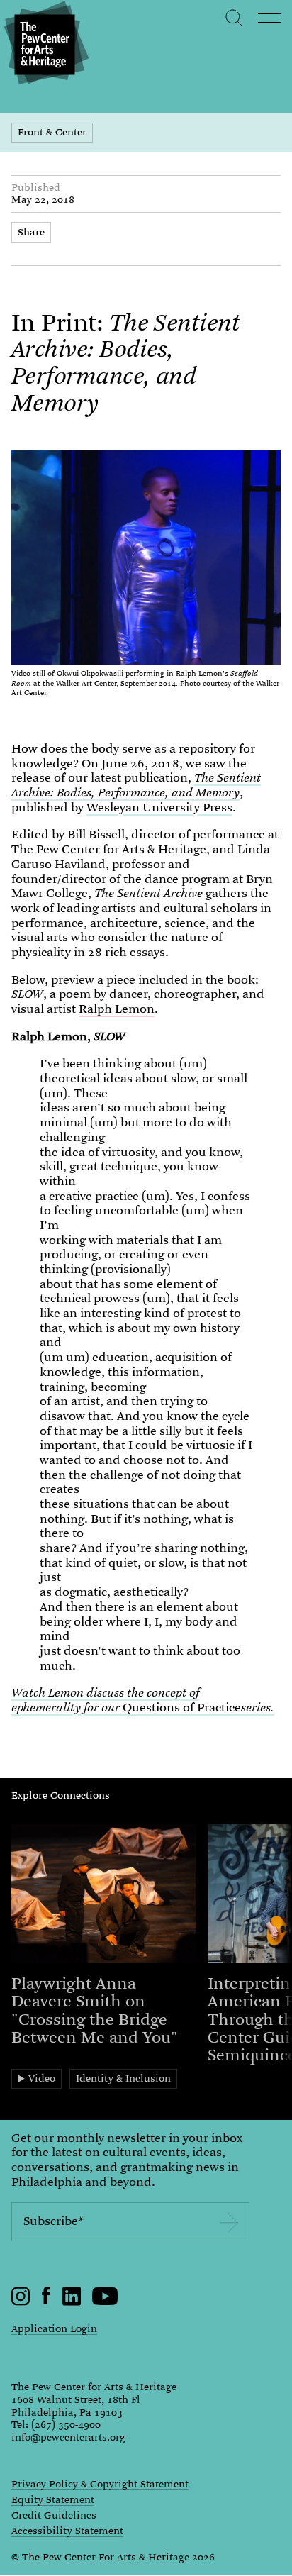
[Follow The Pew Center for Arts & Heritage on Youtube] (105, 2302)
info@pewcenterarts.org (68, 2437)
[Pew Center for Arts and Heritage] (44, 44)
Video (42, 2078)
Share (31, 232)
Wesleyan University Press (159, 807)
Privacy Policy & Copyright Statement (100, 2485)
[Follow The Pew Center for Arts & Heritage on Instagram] (21, 2302)
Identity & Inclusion (123, 2078)
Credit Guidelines (54, 2516)
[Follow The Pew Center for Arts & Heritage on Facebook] (46, 2301)
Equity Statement (53, 2500)
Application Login (54, 2328)
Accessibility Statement (67, 2531)
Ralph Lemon (117, 1009)
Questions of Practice (143, 1700)
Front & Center (52, 132)
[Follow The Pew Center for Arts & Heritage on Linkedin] (72, 2302)
